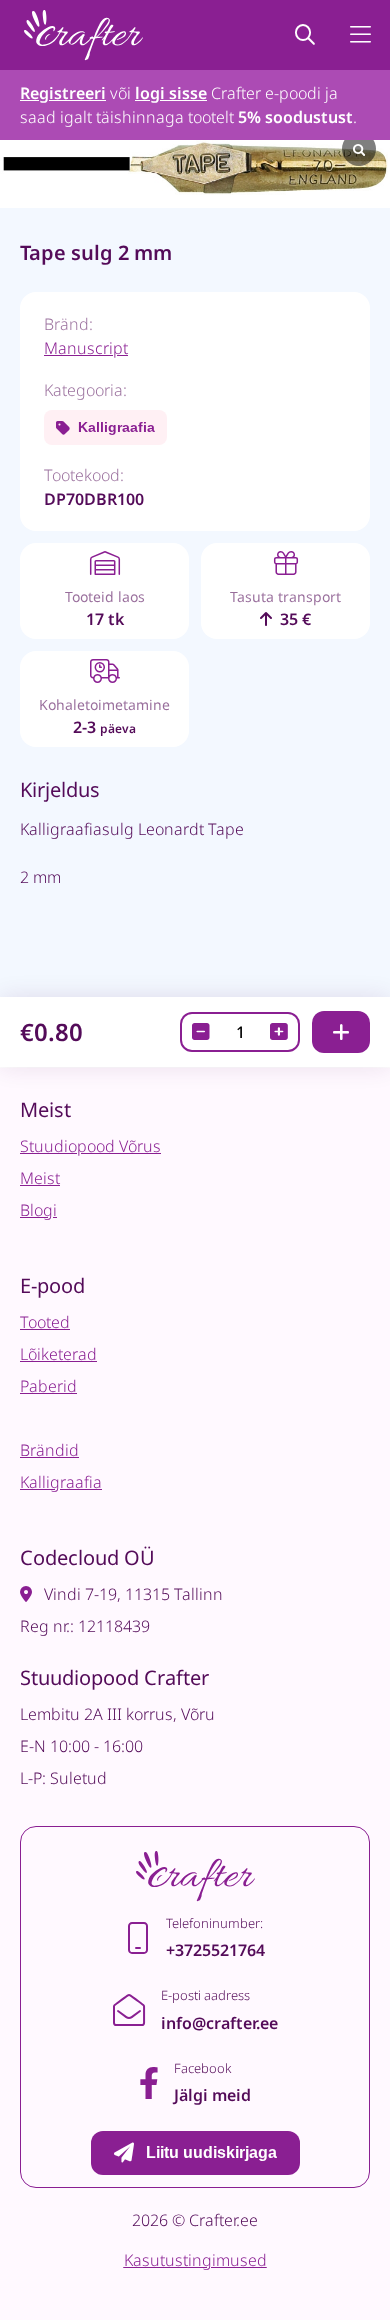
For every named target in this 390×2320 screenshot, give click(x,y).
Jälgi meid (212, 2095)
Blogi (38, 1210)
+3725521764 (215, 1950)
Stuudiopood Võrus (90, 1146)
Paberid (48, 1386)
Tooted (45, 1322)
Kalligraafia (116, 427)
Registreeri (63, 93)
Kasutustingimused (195, 2260)
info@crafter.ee (219, 2023)
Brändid (49, 1450)
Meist (40, 1178)
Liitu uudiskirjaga (211, 2152)
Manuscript (86, 348)
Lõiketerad (58, 1354)
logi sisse (171, 93)
